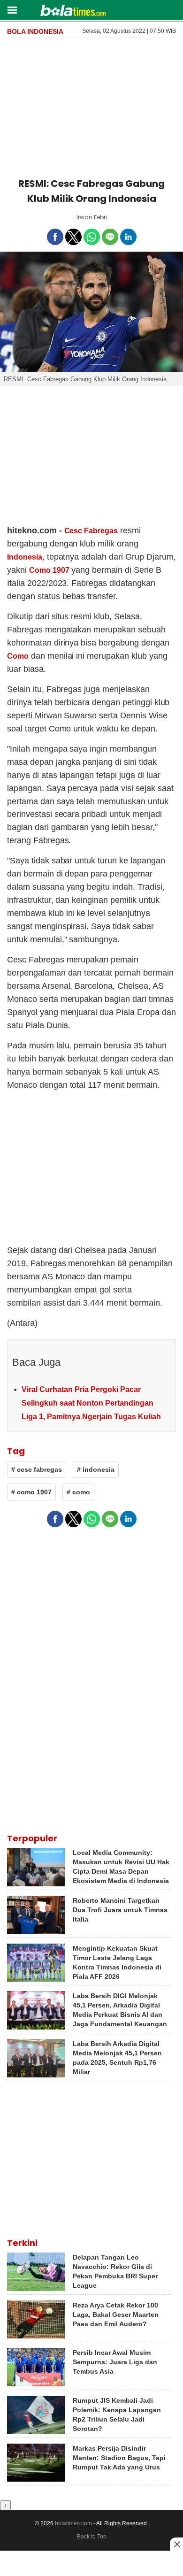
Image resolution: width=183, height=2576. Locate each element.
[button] (12, 10)
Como (18, 656)
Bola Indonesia (35, 31)
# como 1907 (31, 1492)
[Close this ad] (176, 2544)
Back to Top (92, 2537)
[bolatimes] (73, 11)
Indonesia (25, 557)
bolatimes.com (73, 2523)
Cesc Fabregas (91, 531)
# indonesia (96, 1469)
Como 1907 (49, 570)
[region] (91, 106)
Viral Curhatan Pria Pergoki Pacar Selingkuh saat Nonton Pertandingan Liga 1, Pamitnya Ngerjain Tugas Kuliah (91, 1403)
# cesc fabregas (37, 1469)
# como (78, 1492)
